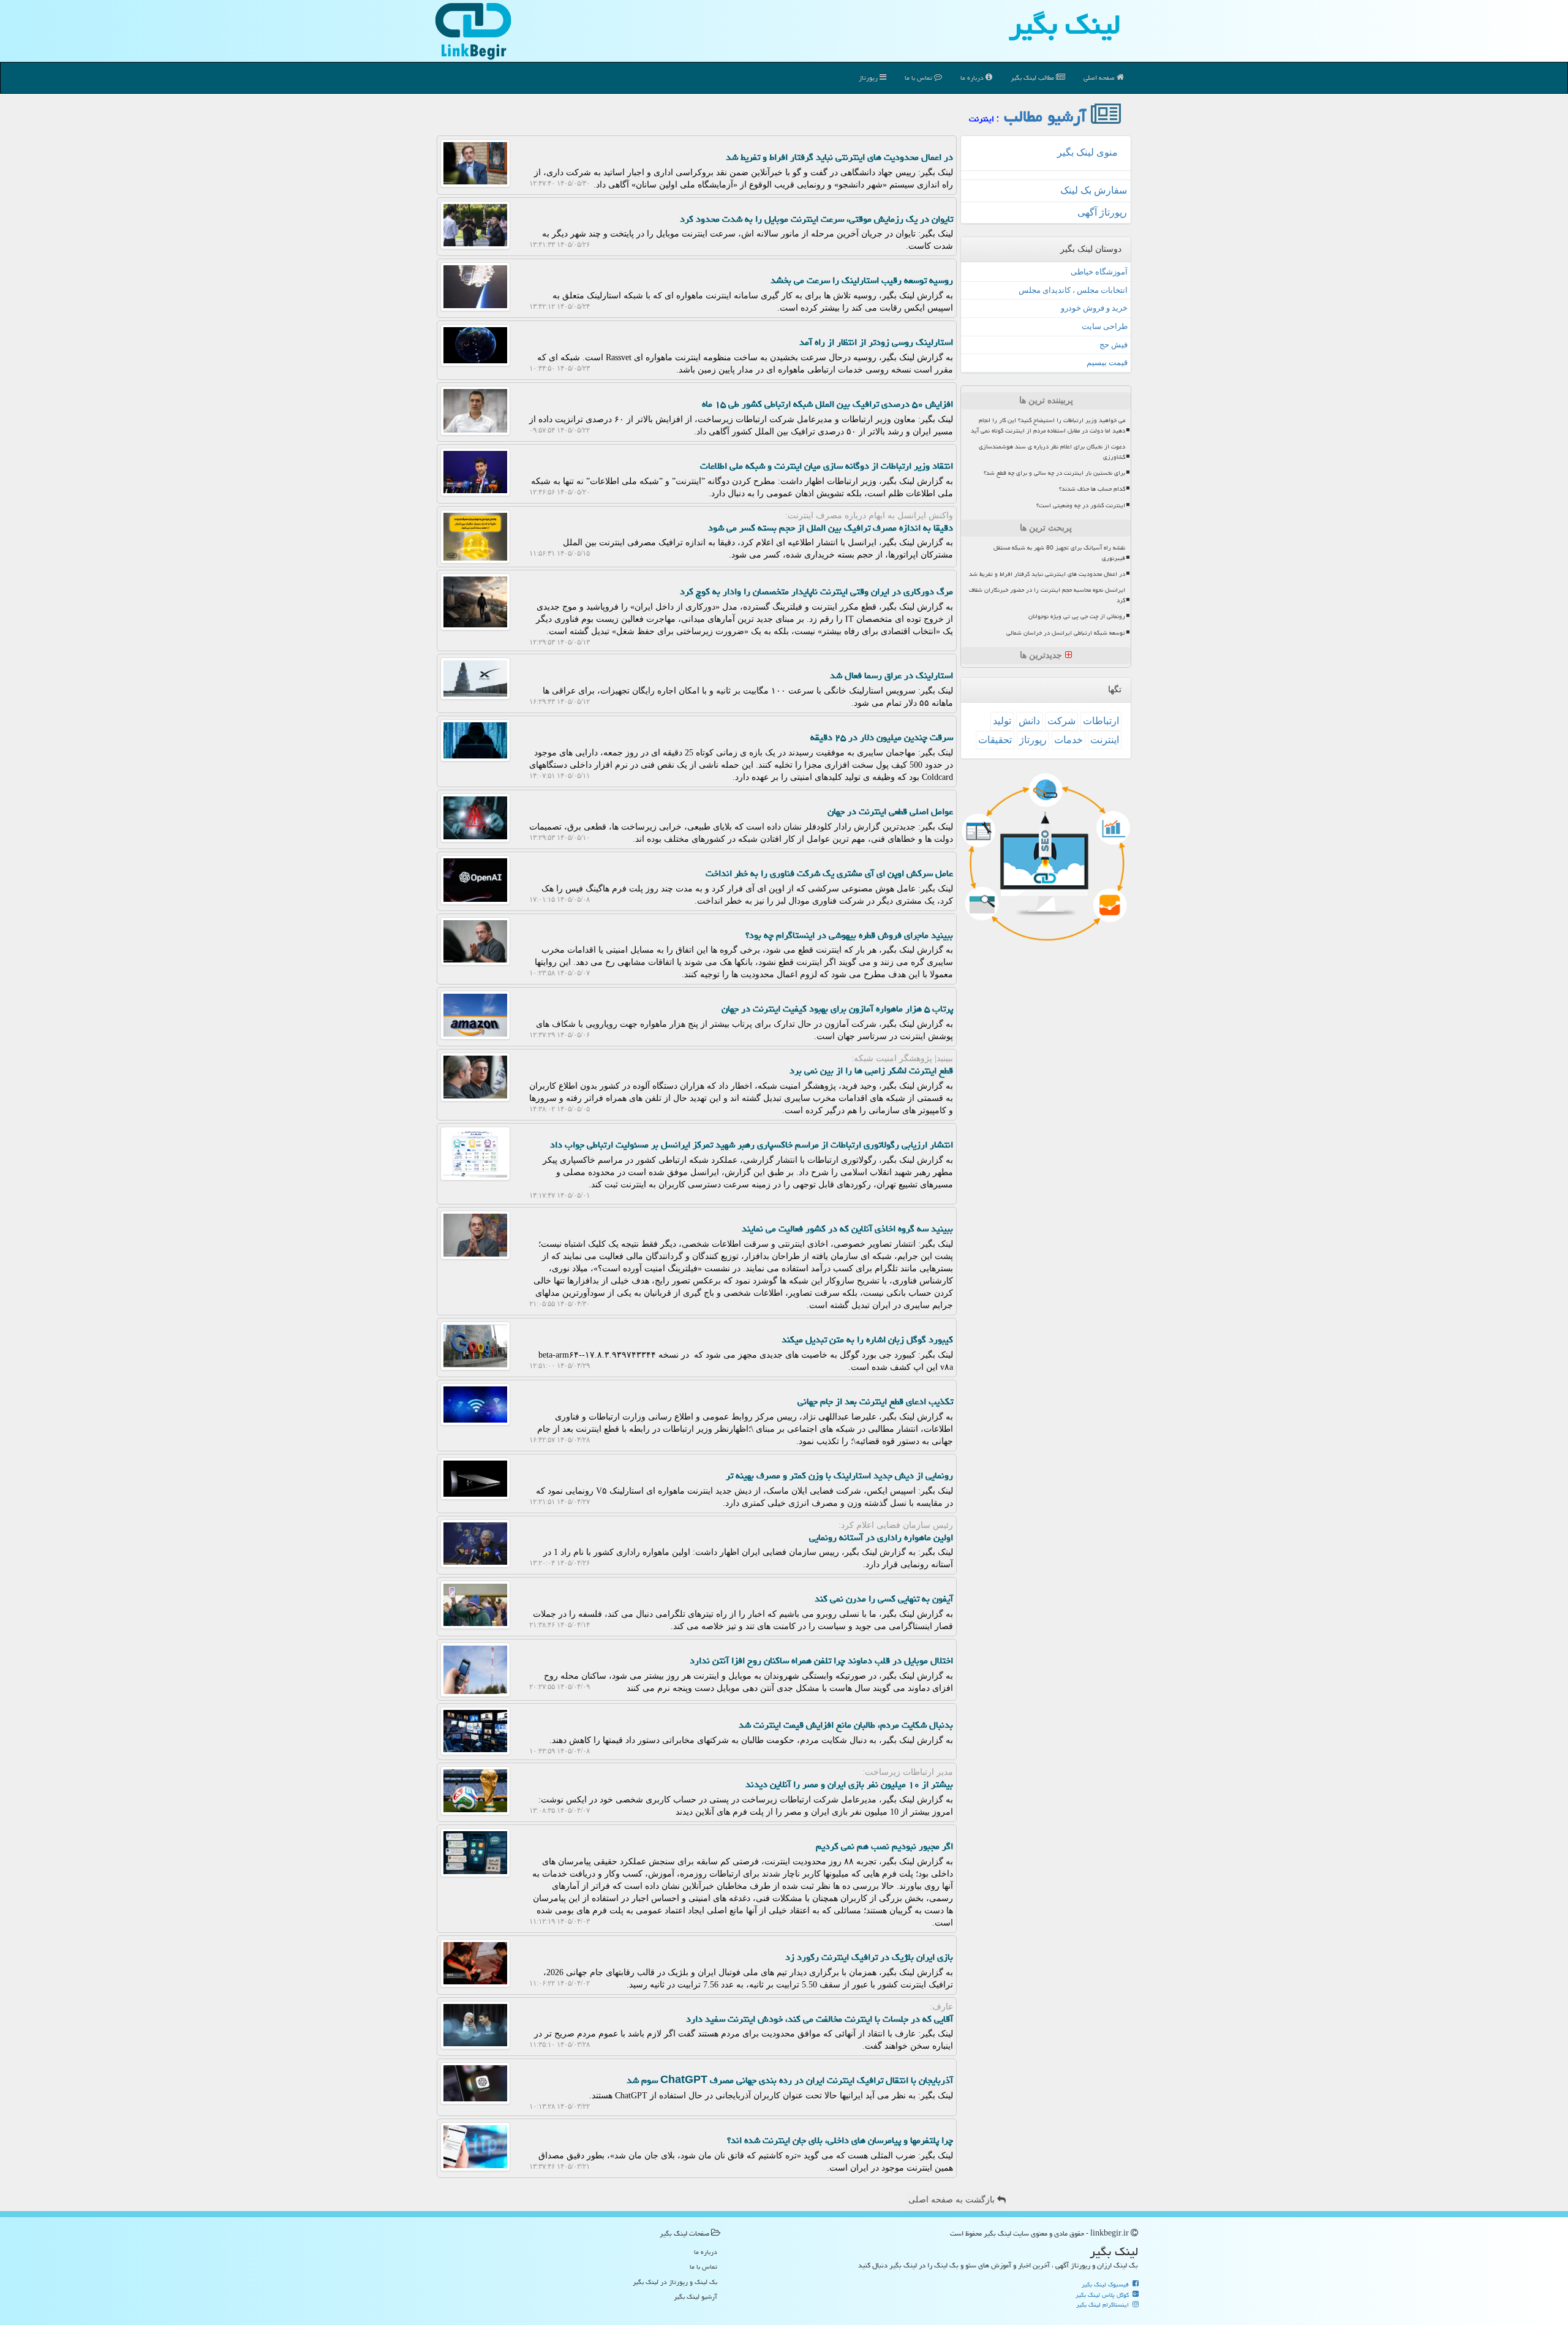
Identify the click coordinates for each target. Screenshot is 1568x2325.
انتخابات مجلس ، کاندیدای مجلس (1073, 290)
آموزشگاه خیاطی (1099, 272)
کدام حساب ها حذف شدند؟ (1092, 489)
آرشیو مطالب (1047, 116)
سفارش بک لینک (1094, 190)
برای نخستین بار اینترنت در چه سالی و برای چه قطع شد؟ (1054, 473)
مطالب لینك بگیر (1033, 77)
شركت (1061, 721)
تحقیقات (995, 740)
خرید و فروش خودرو (1094, 308)
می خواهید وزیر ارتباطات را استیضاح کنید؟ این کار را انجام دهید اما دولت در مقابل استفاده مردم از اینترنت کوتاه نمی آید (1048, 425)
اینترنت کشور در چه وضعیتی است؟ (1081, 505)
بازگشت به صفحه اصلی (953, 2200)
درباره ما (973, 77)
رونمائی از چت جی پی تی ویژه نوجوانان (1077, 616)
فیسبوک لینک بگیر (1106, 2285)
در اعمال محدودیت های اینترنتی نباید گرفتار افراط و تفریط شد (1047, 574)
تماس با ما (919, 77)
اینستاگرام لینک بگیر (1103, 2305)
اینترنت (1105, 740)
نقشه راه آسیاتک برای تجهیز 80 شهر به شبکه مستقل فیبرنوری (1059, 553)
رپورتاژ (869, 77)
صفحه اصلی (1100, 77)
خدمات (1069, 740)
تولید (1002, 721)
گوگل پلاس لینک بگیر (1103, 2295)
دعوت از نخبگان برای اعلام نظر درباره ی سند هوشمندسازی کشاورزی (1052, 452)
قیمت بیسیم (1107, 362)
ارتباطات (1101, 721)
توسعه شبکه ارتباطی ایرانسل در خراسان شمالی (1066, 633)
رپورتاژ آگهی (1102, 212)
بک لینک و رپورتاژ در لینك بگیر (675, 2282)
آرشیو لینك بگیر (695, 2297)
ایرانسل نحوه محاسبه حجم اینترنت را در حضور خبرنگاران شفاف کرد (1047, 595)
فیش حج (1114, 345)
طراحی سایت (1105, 326)
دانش (1029, 721)
